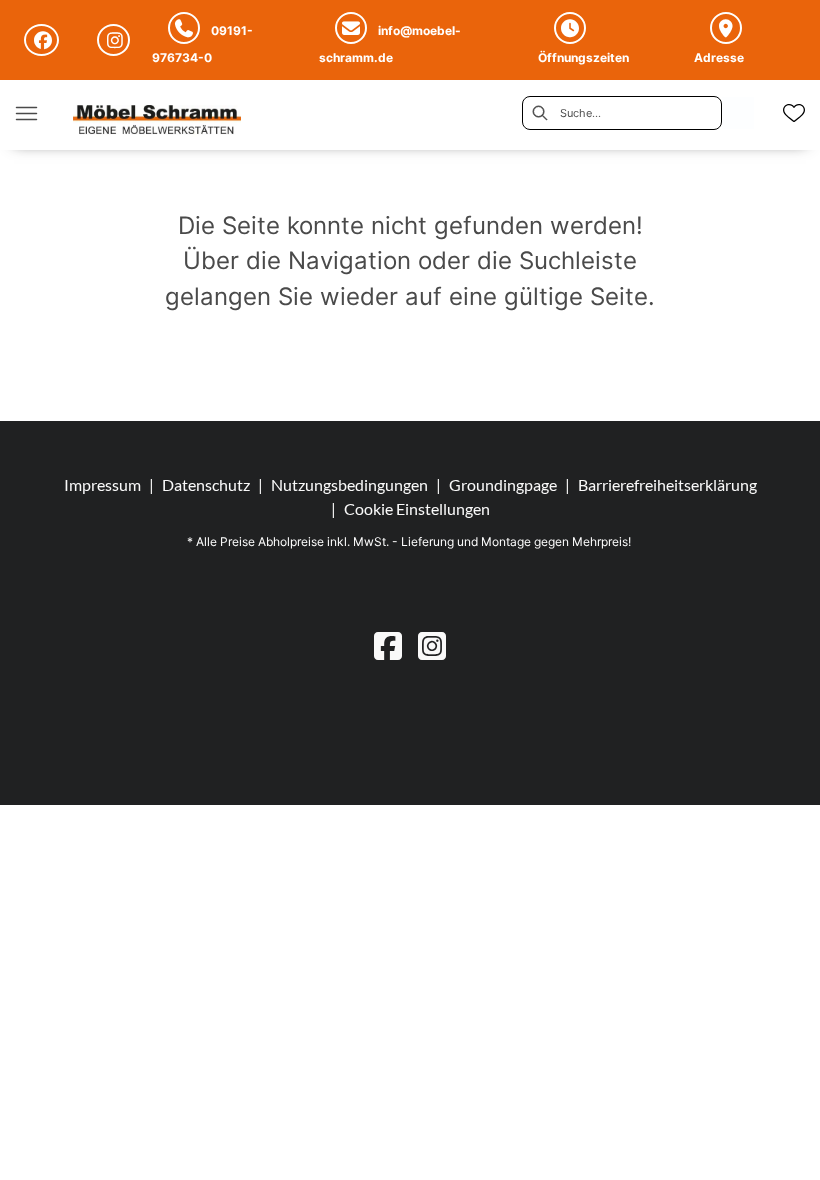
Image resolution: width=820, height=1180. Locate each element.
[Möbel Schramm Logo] (157, 121)
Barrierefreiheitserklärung (667, 484)
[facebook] (388, 645)
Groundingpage (503, 484)
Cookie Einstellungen (417, 509)
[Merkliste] (794, 113)
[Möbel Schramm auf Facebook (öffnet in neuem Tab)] (44, 40)
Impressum (102, 484)
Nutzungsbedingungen (349, 484)
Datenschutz (206, 484)
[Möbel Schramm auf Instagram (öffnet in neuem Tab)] (116, 40)
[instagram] (432, 645)
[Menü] (26, 113)
